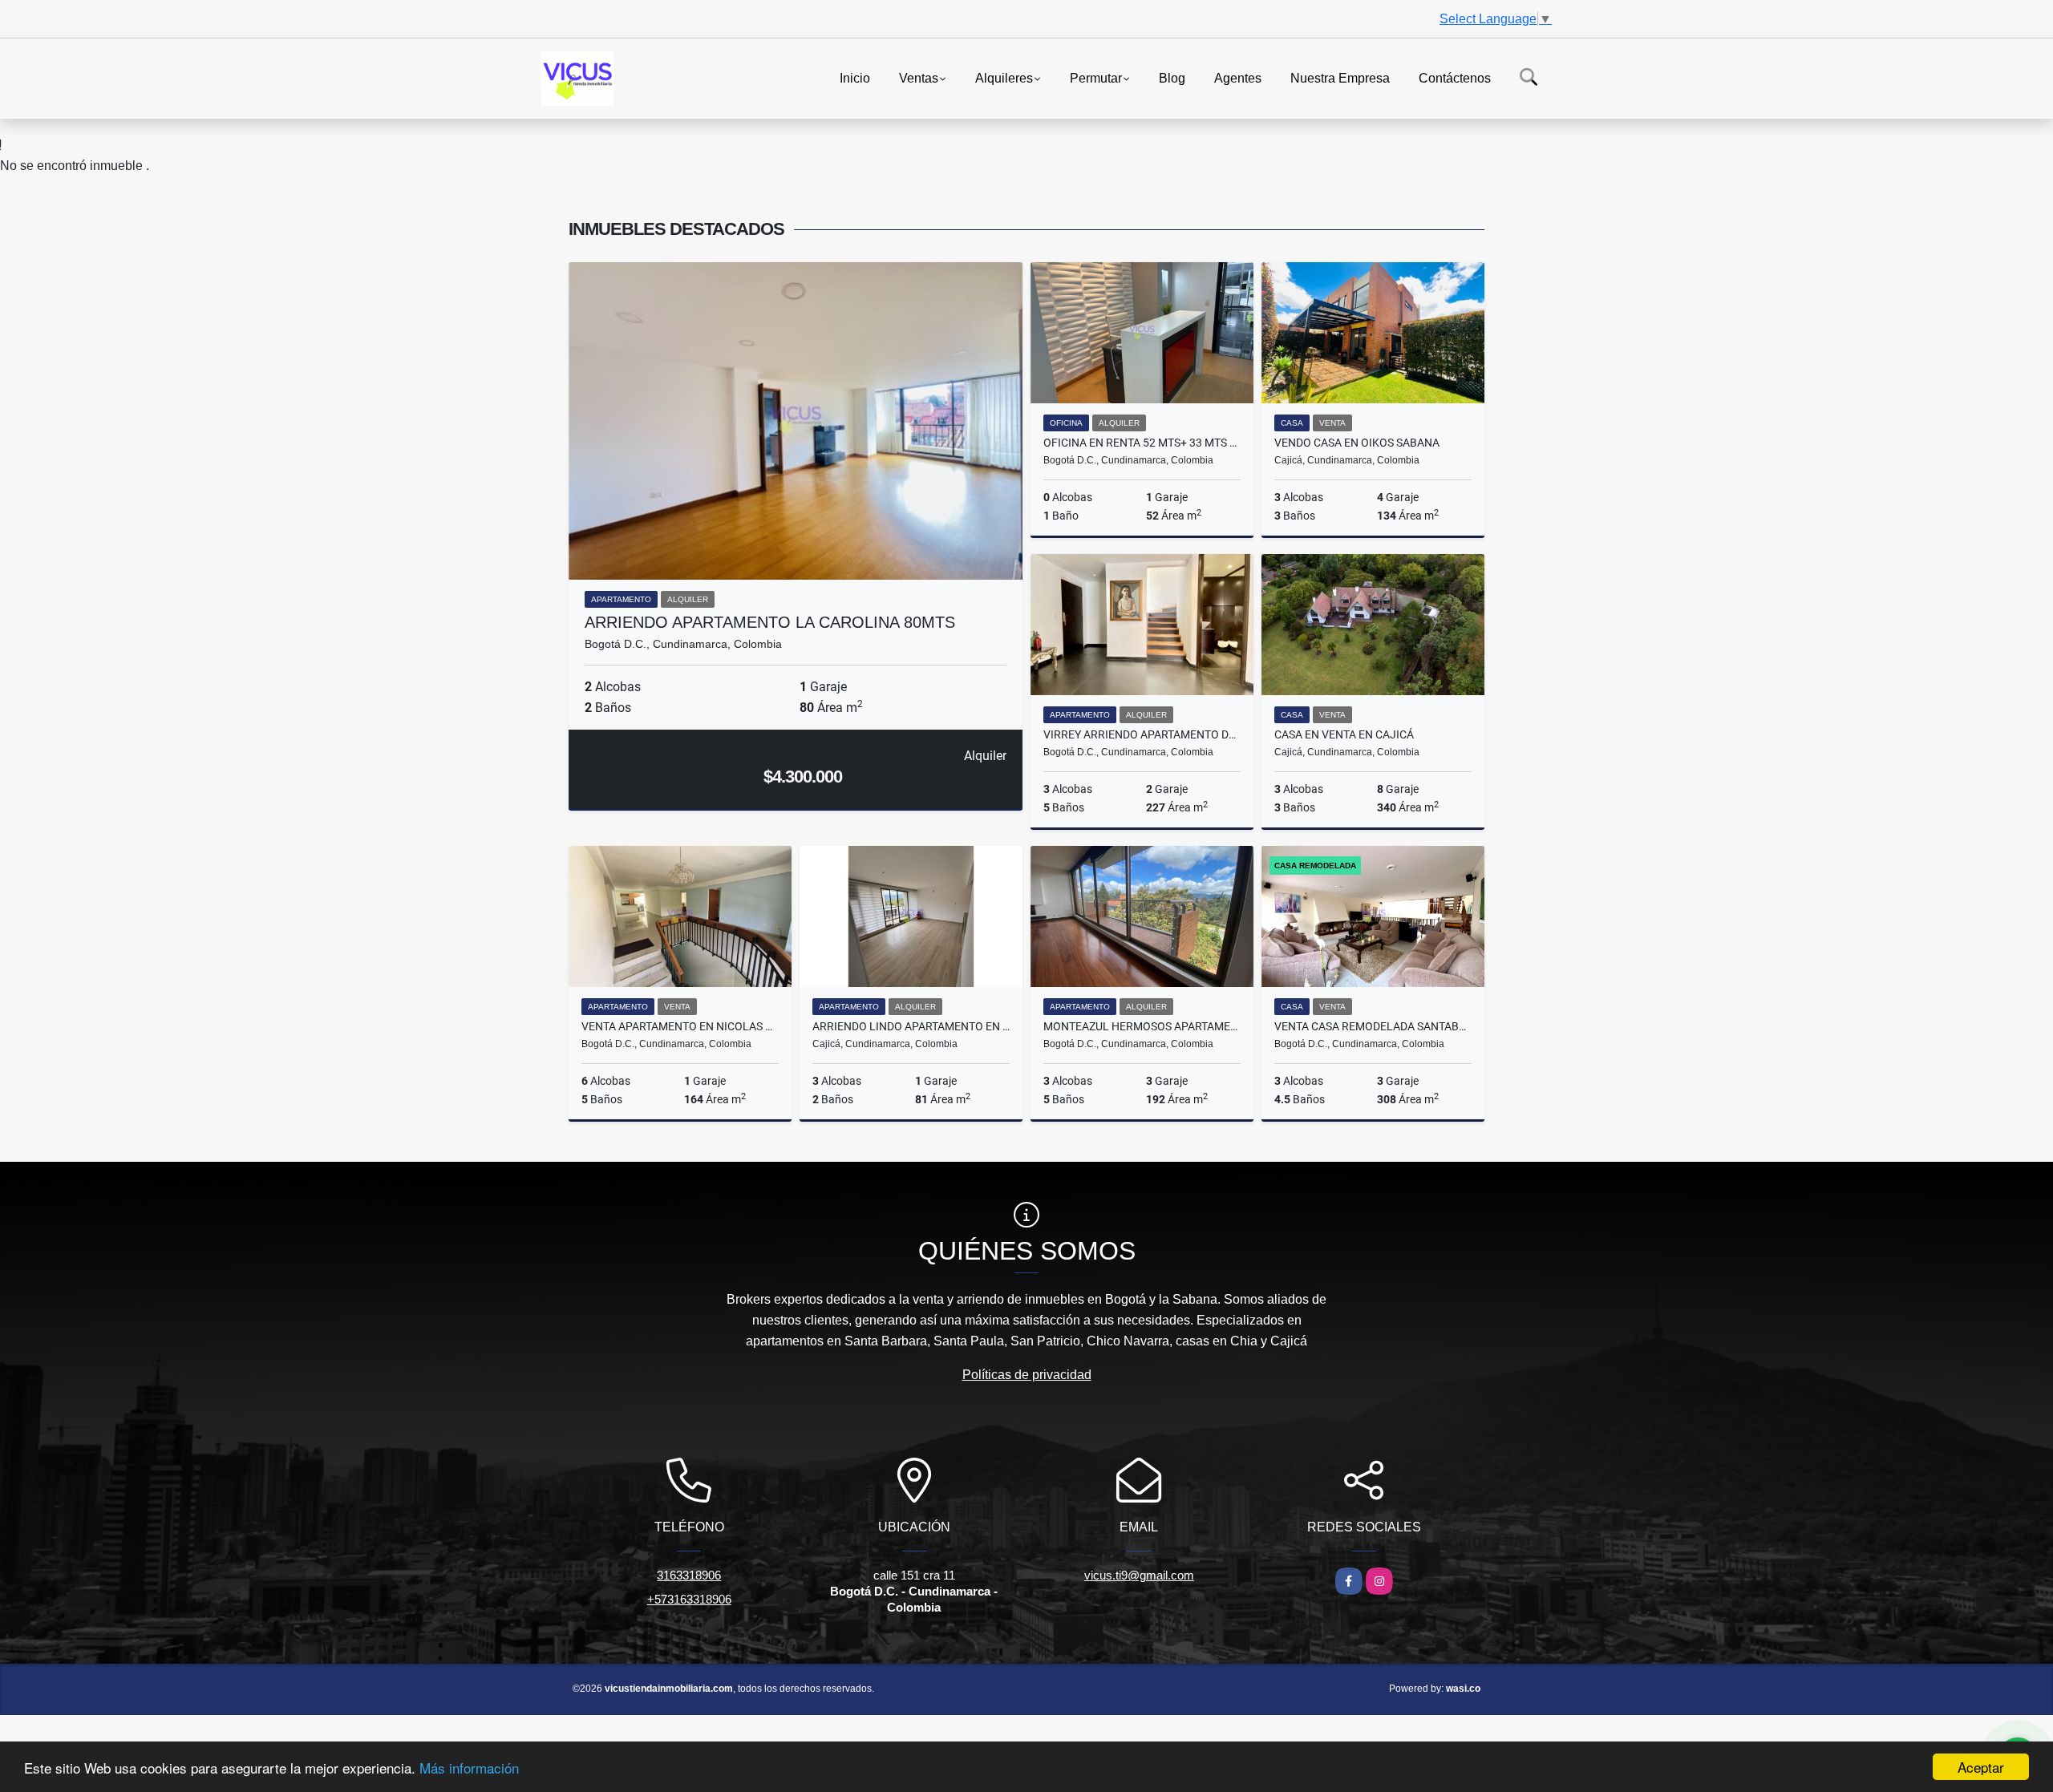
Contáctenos (1455, 77)
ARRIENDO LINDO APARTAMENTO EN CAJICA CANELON (911, 1026)
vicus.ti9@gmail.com (1139, 1575)
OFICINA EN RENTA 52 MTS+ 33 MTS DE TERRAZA (1142, 443)
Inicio (855, 77)
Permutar (1096, 77)
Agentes (1238, 77)
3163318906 (689, 1575)
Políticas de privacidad (1027, 1375)
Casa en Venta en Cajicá (1344, 734)
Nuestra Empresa (1340, 77)
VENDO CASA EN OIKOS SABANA (1357, 443)
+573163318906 (689, 1599)
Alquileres (1004, 77)
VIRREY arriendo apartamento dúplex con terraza (1142, 734)
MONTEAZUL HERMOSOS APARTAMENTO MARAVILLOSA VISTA (1142, 1026)
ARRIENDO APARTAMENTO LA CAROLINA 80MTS (770, 622)
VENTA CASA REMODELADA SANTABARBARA (1373, 1026)
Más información (469, 1768)
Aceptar (1981, 1767)
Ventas (919, 77)
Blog (1172, 77)
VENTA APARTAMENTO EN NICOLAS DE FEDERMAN (680, 1026)
